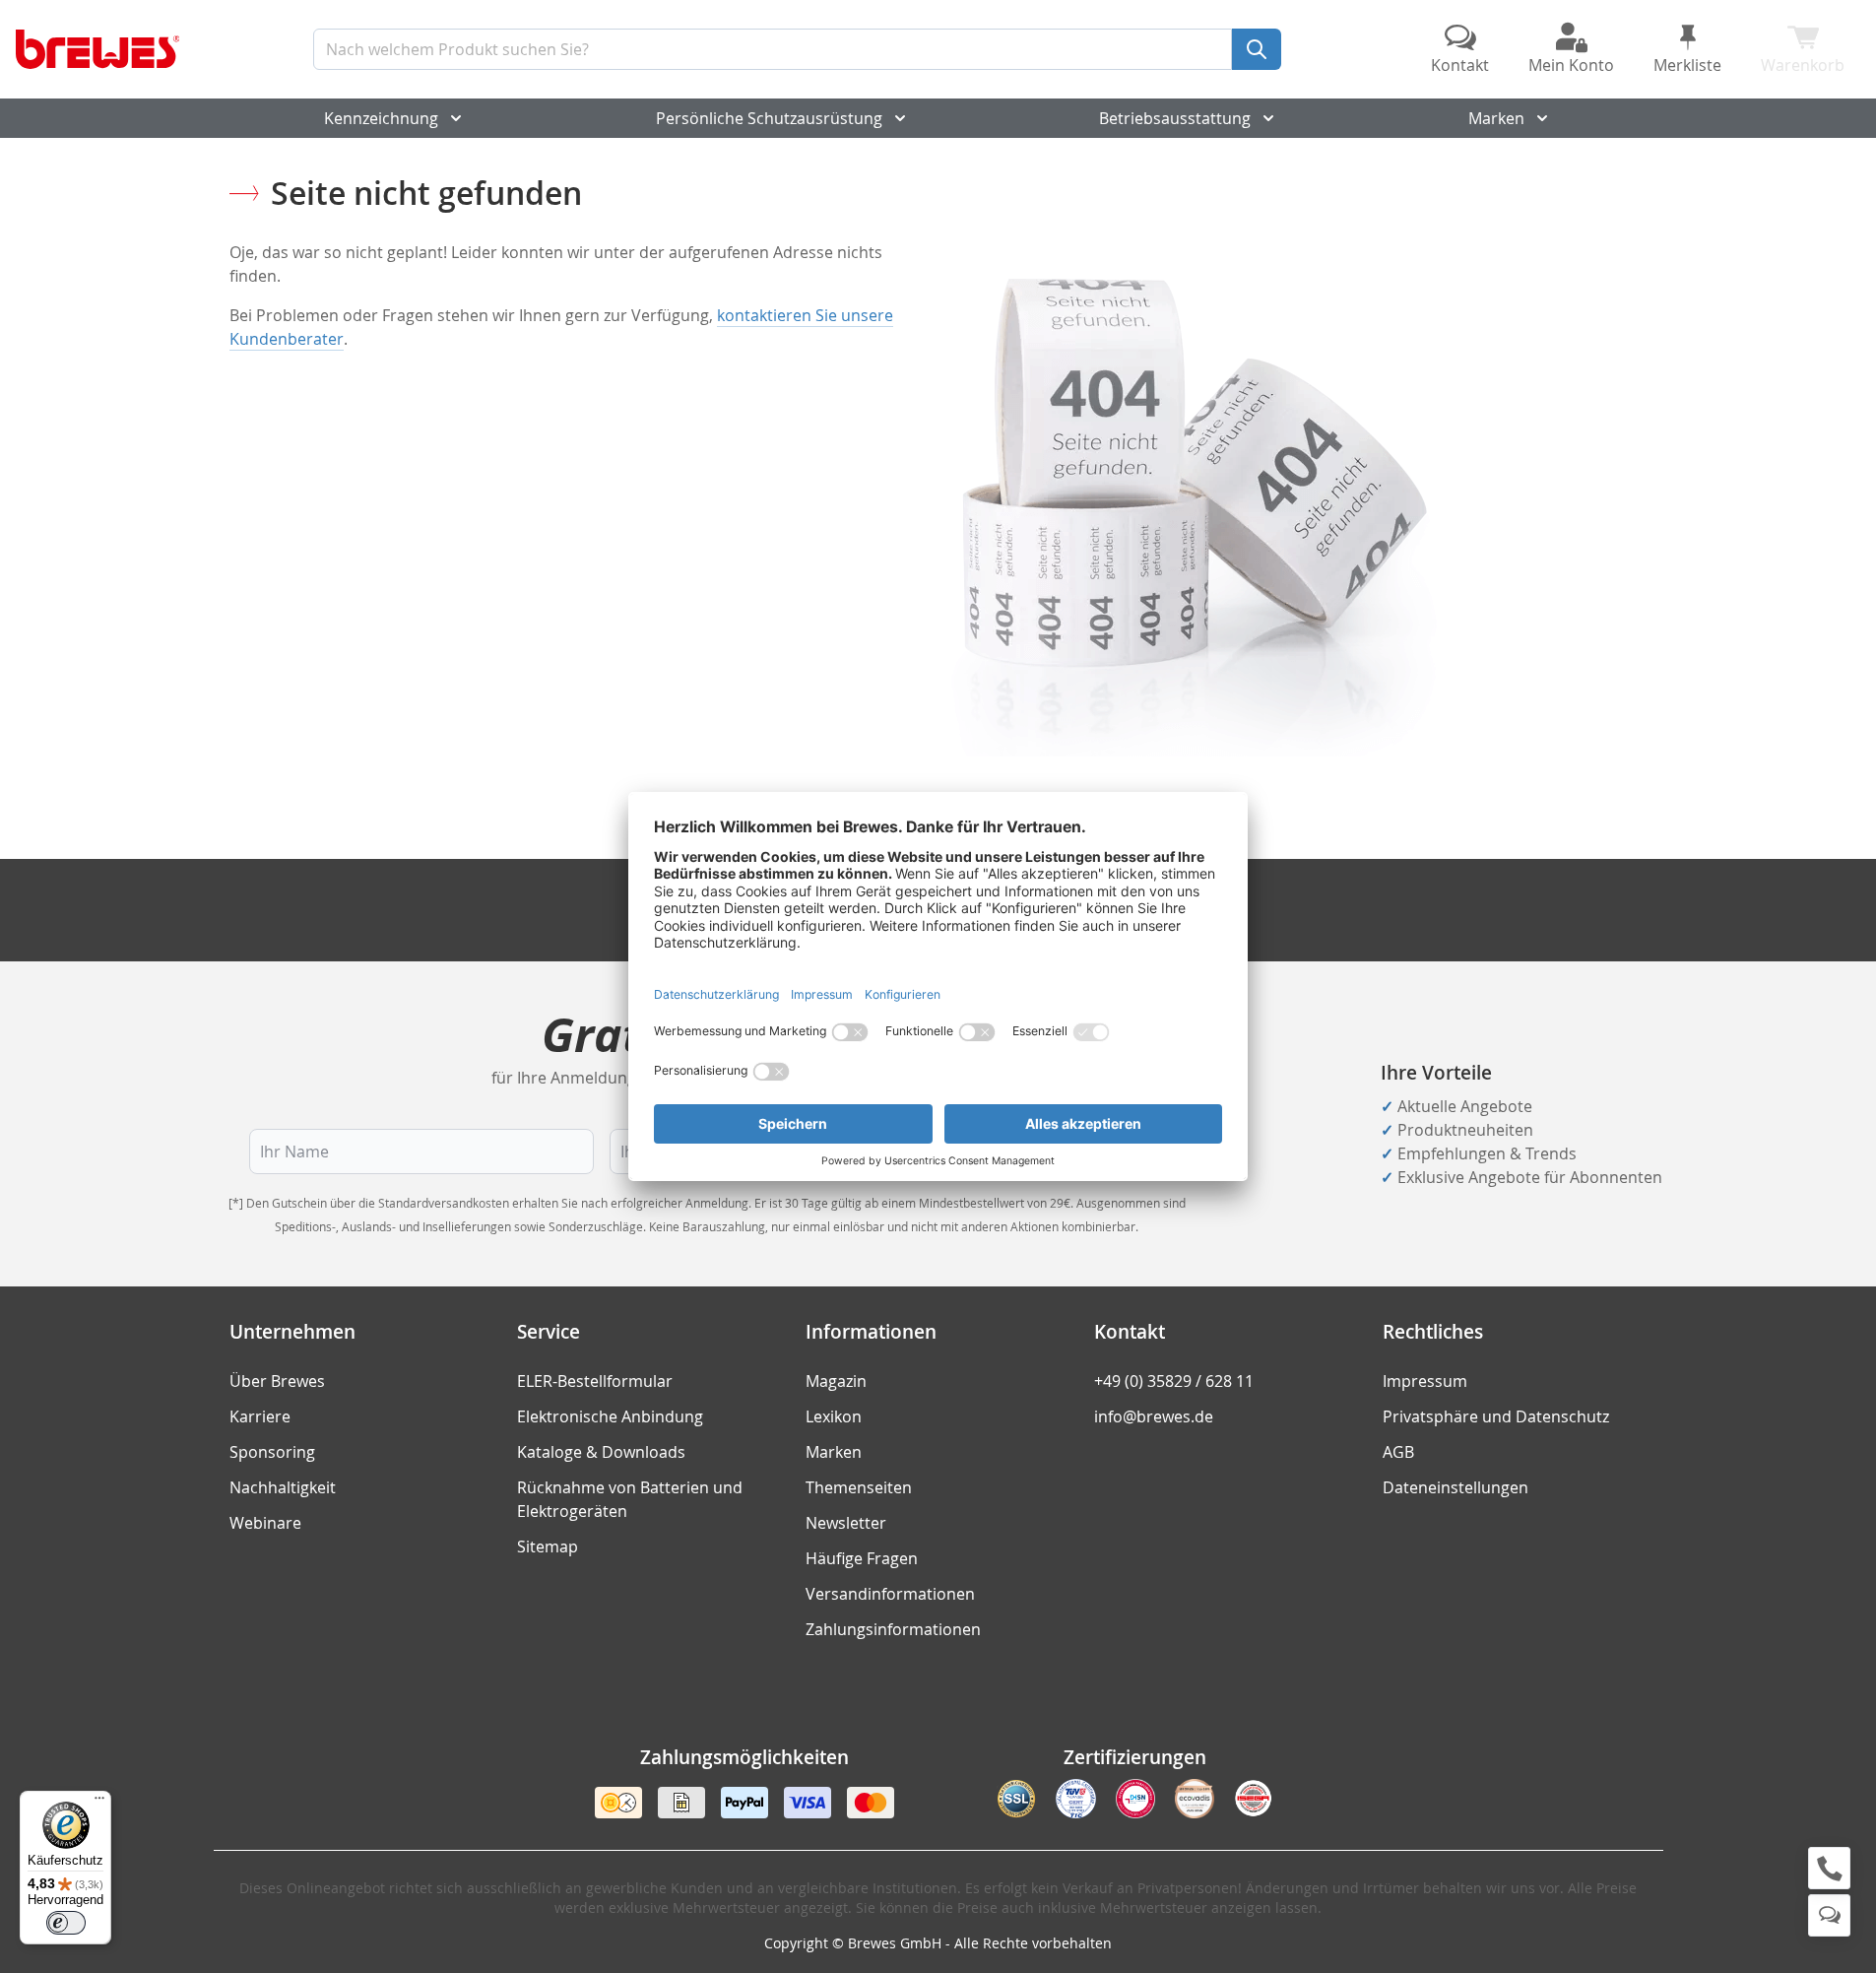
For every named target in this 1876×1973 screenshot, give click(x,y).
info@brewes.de (1154, 1416)
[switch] (66, 1923)
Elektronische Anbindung (610, 1416)
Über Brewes (277, 1381)
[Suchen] (1257, 49)
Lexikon (834, 1416)
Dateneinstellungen (1456, 1487)
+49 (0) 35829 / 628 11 (1174, 1381)
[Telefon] (1829, 1868)
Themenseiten (859, 1487)
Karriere (260, 1416)
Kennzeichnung (381, 118)
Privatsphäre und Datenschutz (1496, 1416)
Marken (1496, 118)
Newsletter (846, 1523)
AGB (1398, 1452)
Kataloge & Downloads (601, 1452)
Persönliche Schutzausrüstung (769, 118)
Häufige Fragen (862, 1558)
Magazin (836, 1381)
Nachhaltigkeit (283, 1487)
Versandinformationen (890, 1594)
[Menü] (99, 1803)
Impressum (1425, 1381)
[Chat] (1829, 1915)
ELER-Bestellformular (595, 1381)
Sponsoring (272, 1452)
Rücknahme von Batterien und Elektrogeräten (630, 1499)
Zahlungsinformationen (893, 1629)
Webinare (265, 1523)
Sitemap (548, 1546)
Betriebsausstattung (1175, 118)
